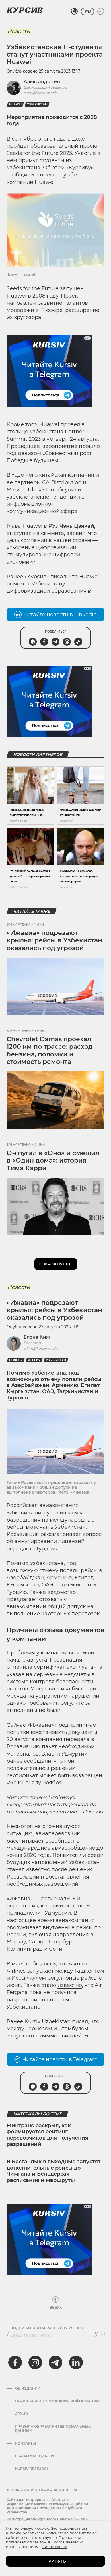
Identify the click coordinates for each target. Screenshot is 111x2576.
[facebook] (15, 2362)
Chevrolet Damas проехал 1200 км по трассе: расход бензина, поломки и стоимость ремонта (50, 1050)
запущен (72, 288)
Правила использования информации (57, 2401)
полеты (16, 1360)
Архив (21, 2414)
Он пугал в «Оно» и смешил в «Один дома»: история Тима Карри (53, 1161)
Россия (34, 1360)
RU (88, 11)
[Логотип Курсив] (25, 10)
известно (70, 1985)
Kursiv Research (32, 2469)
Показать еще (56, 1264)
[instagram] (35, 2362)
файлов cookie (53, 2547)
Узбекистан (37, 104)
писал (58, 577)
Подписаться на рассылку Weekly (47, 2328)
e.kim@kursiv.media (41, 1348)
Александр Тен (42, 82)
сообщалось (40, 1964)
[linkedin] (76, 2362)
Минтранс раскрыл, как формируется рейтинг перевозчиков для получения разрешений (47, 2135)
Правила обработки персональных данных (53, 2429)
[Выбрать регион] (74, 11)
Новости (19, 31)
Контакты (25, 2443)
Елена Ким (37, 1337)
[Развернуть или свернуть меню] (101, 11)
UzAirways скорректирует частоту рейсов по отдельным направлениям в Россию (55, 1805)
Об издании (28, 2388)
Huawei (15, 104)
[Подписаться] (100, 2335)
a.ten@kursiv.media (41, 93)
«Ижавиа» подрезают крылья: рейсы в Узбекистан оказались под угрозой (54, 940)
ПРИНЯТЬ (56, 2561)
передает (19, 1549)
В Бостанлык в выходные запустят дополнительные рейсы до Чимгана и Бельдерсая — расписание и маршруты (54, 2171)
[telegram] (55, 2362)
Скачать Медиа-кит (35, 2456)
